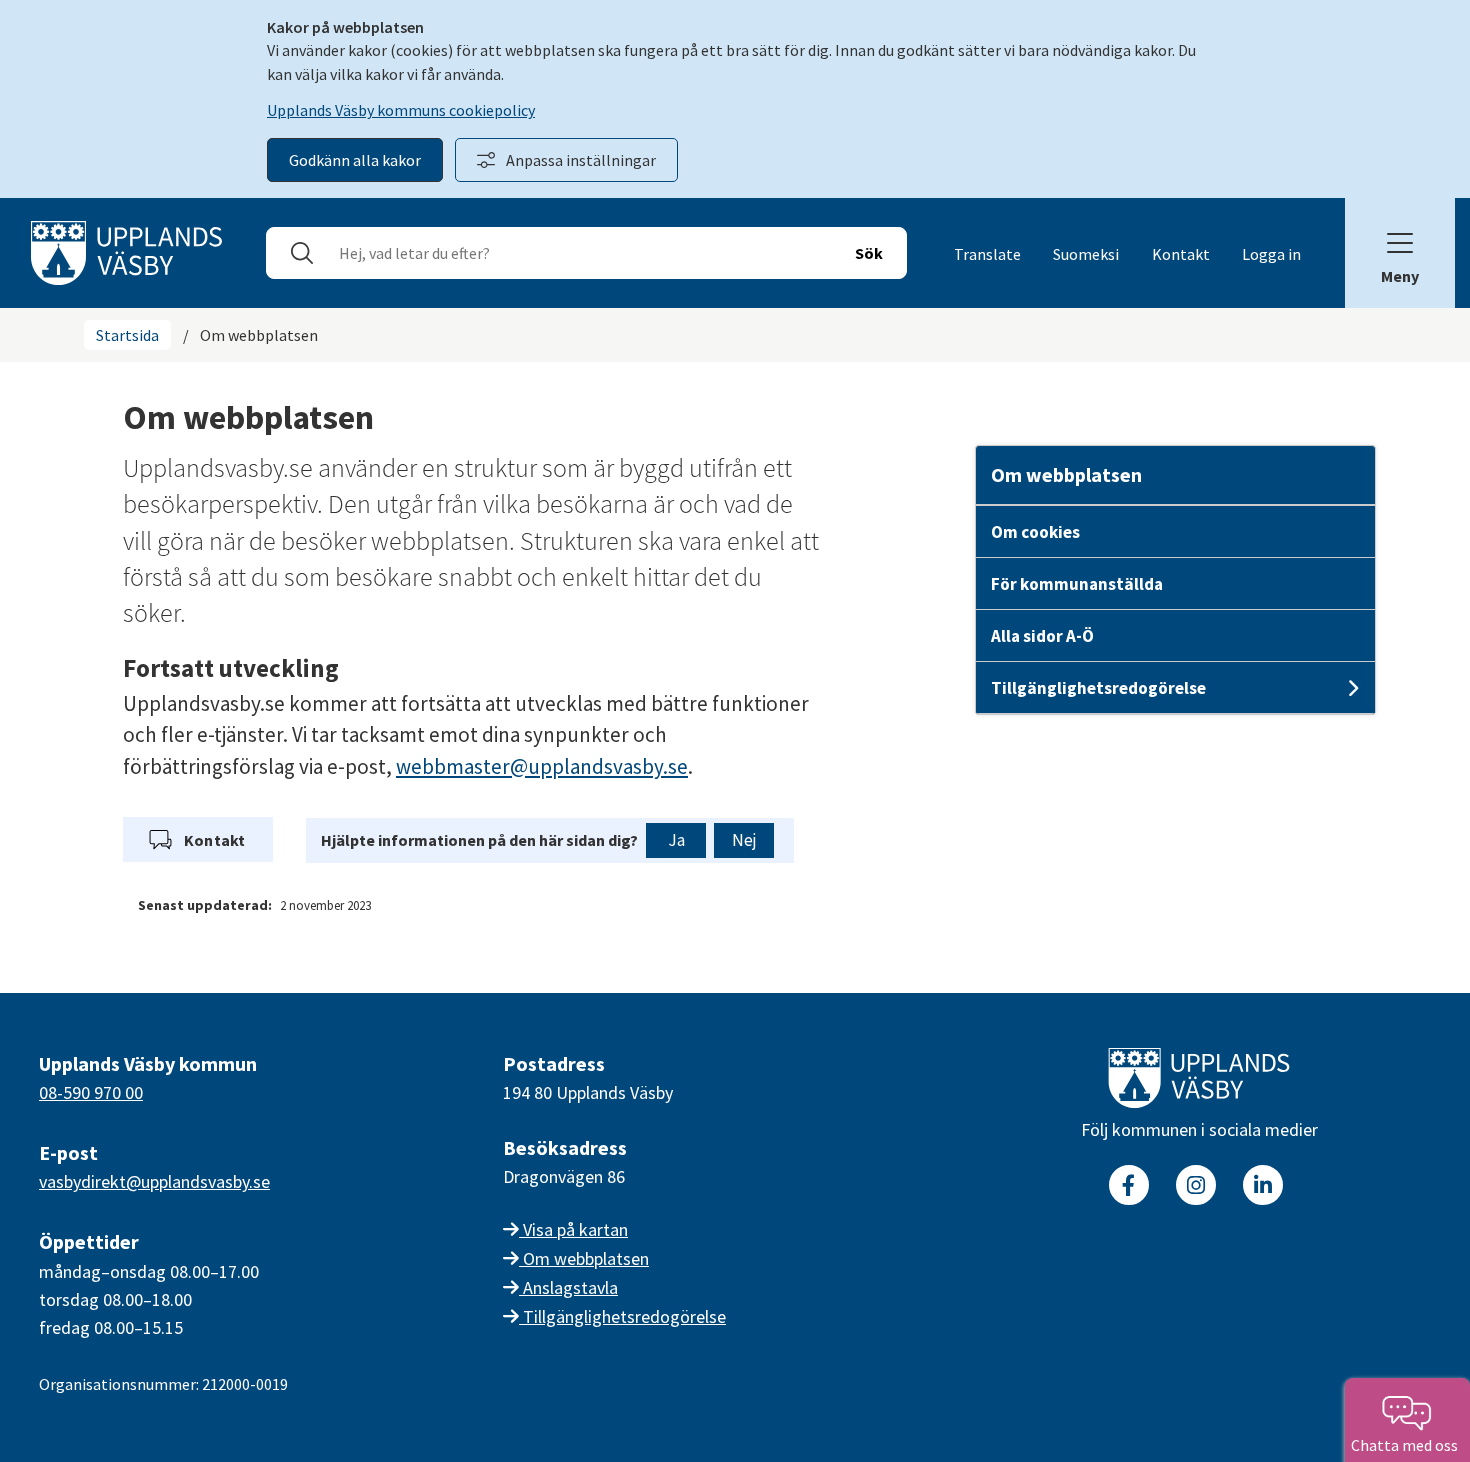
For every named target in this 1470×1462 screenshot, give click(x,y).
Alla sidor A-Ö (1042, 636)
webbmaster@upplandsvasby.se (542, 766)
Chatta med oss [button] (1407, 1445)
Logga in (1271, 254)
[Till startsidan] (1199, 1082)
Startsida (127, 335)
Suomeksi (1086, 254)
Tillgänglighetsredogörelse (1098, 688)
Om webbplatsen (1066, 474)
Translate (987, 254)
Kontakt (1181, 254)
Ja (676, 840)
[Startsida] (126, 251)
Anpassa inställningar (581, 160)
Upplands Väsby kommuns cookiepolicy (401, 110)
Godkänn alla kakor (355, 160)
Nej (744, 840)
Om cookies (1035, 532)
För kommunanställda (1077, 584)
